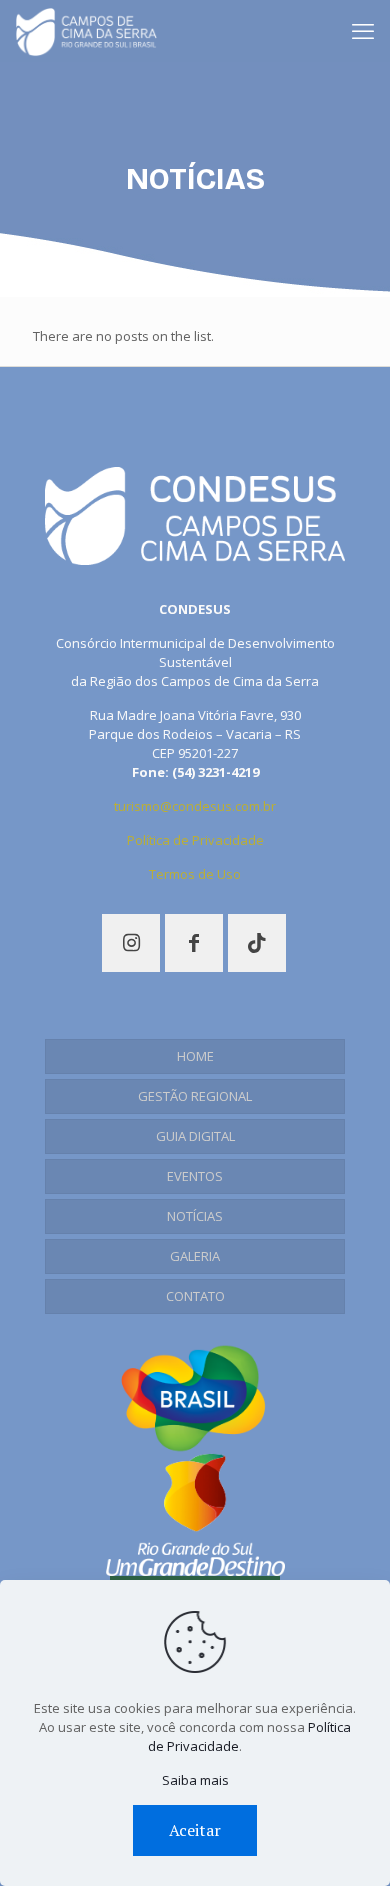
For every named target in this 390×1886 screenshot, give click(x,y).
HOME (195, 1056)
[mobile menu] (363, 30)
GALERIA (195, 1256)
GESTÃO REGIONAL (195, 1096)
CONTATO (195, 1296)
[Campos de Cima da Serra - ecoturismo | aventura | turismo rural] (86, 30)
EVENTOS (195, 1176)
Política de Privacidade (195, 840)
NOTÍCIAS (195, 1216)
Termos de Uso (195, 874)
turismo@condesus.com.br (195, 806)
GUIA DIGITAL (195, 1136)
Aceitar (195, 1830)
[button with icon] (131, 943)
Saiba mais (195, 1780)
